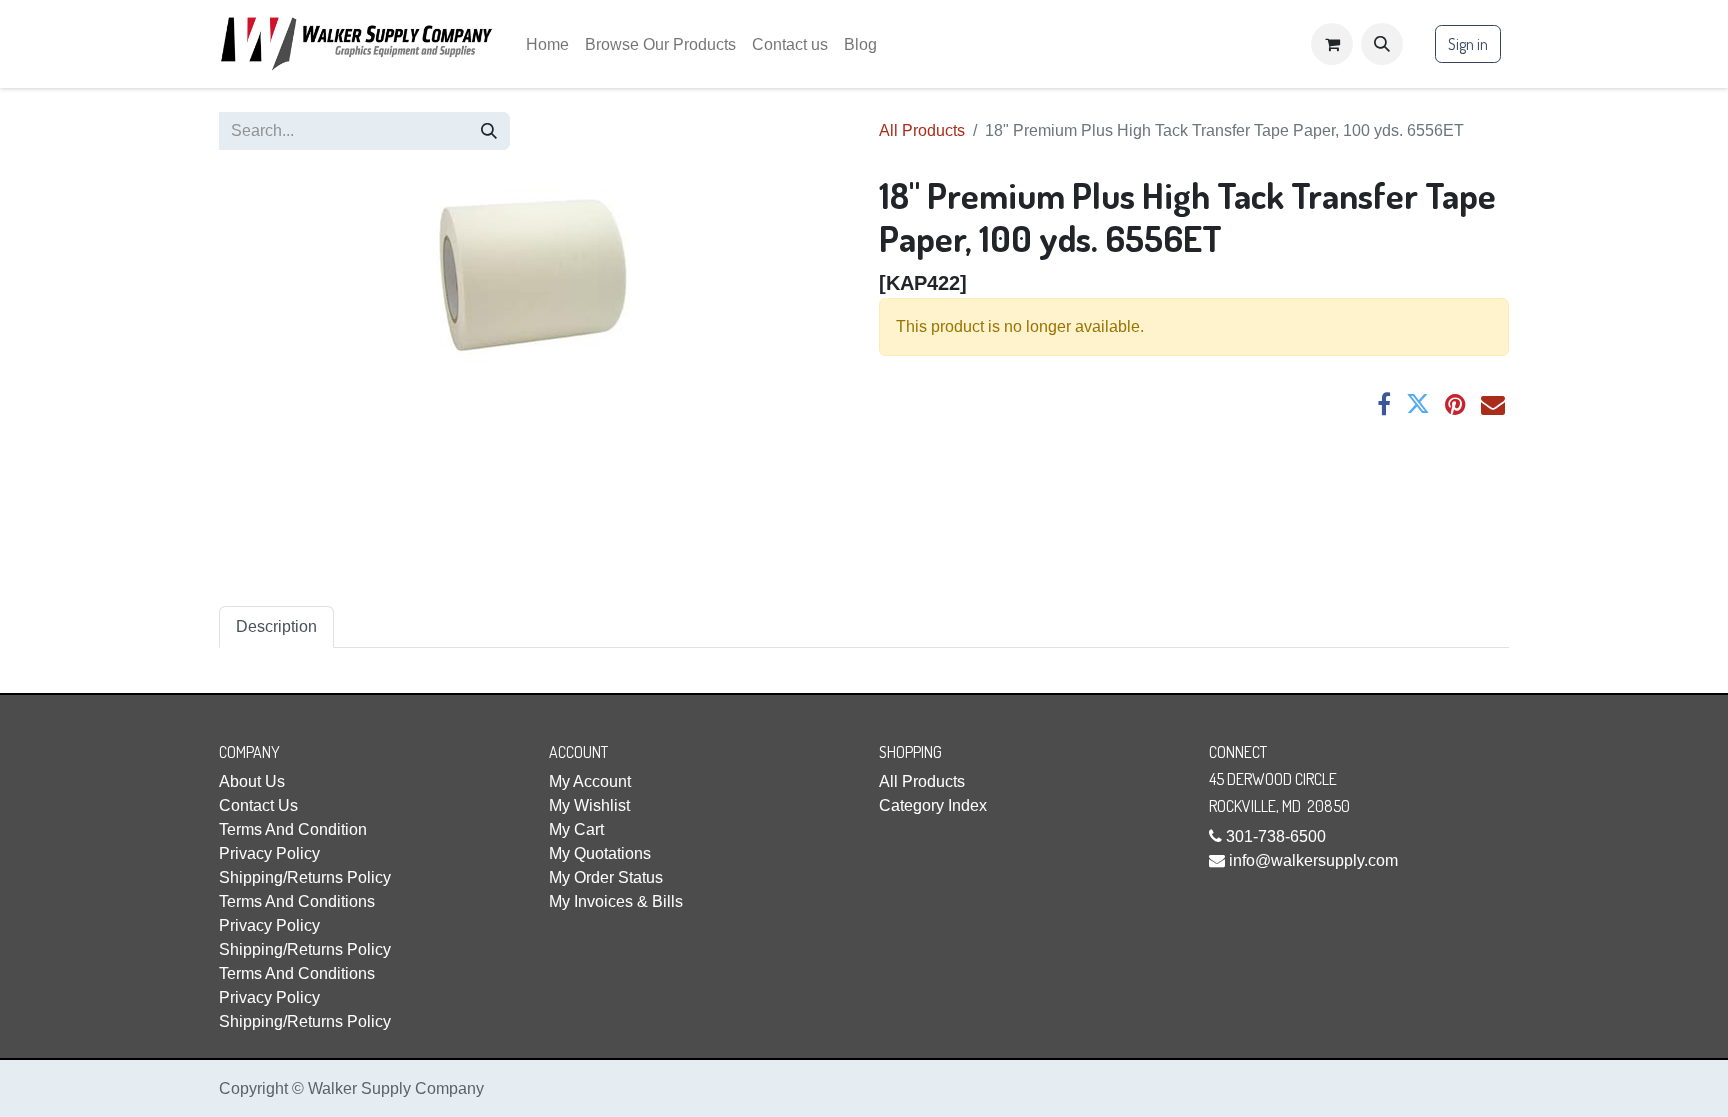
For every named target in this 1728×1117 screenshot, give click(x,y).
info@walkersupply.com (1313, 860)
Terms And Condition (293, 829)
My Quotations (600, 853)
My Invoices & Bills (616, 901)
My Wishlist (589, 805)
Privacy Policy (269, 853)
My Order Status (606, 877)
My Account (590, 781)
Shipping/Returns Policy (305, 877)
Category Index (933, 805)
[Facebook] (1384, 404)
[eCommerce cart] (1332, 44)
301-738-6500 (1276, 836)
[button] (1382, 44)
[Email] (1493, 404)
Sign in (1468, 44)
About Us (252, 781)
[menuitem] (547, 44)
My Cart (576, 829)
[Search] (489, 131)
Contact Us (258, 805)
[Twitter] (1418, 404)
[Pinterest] (1455, 404)
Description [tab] (276, 626)
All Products (922, 130)
